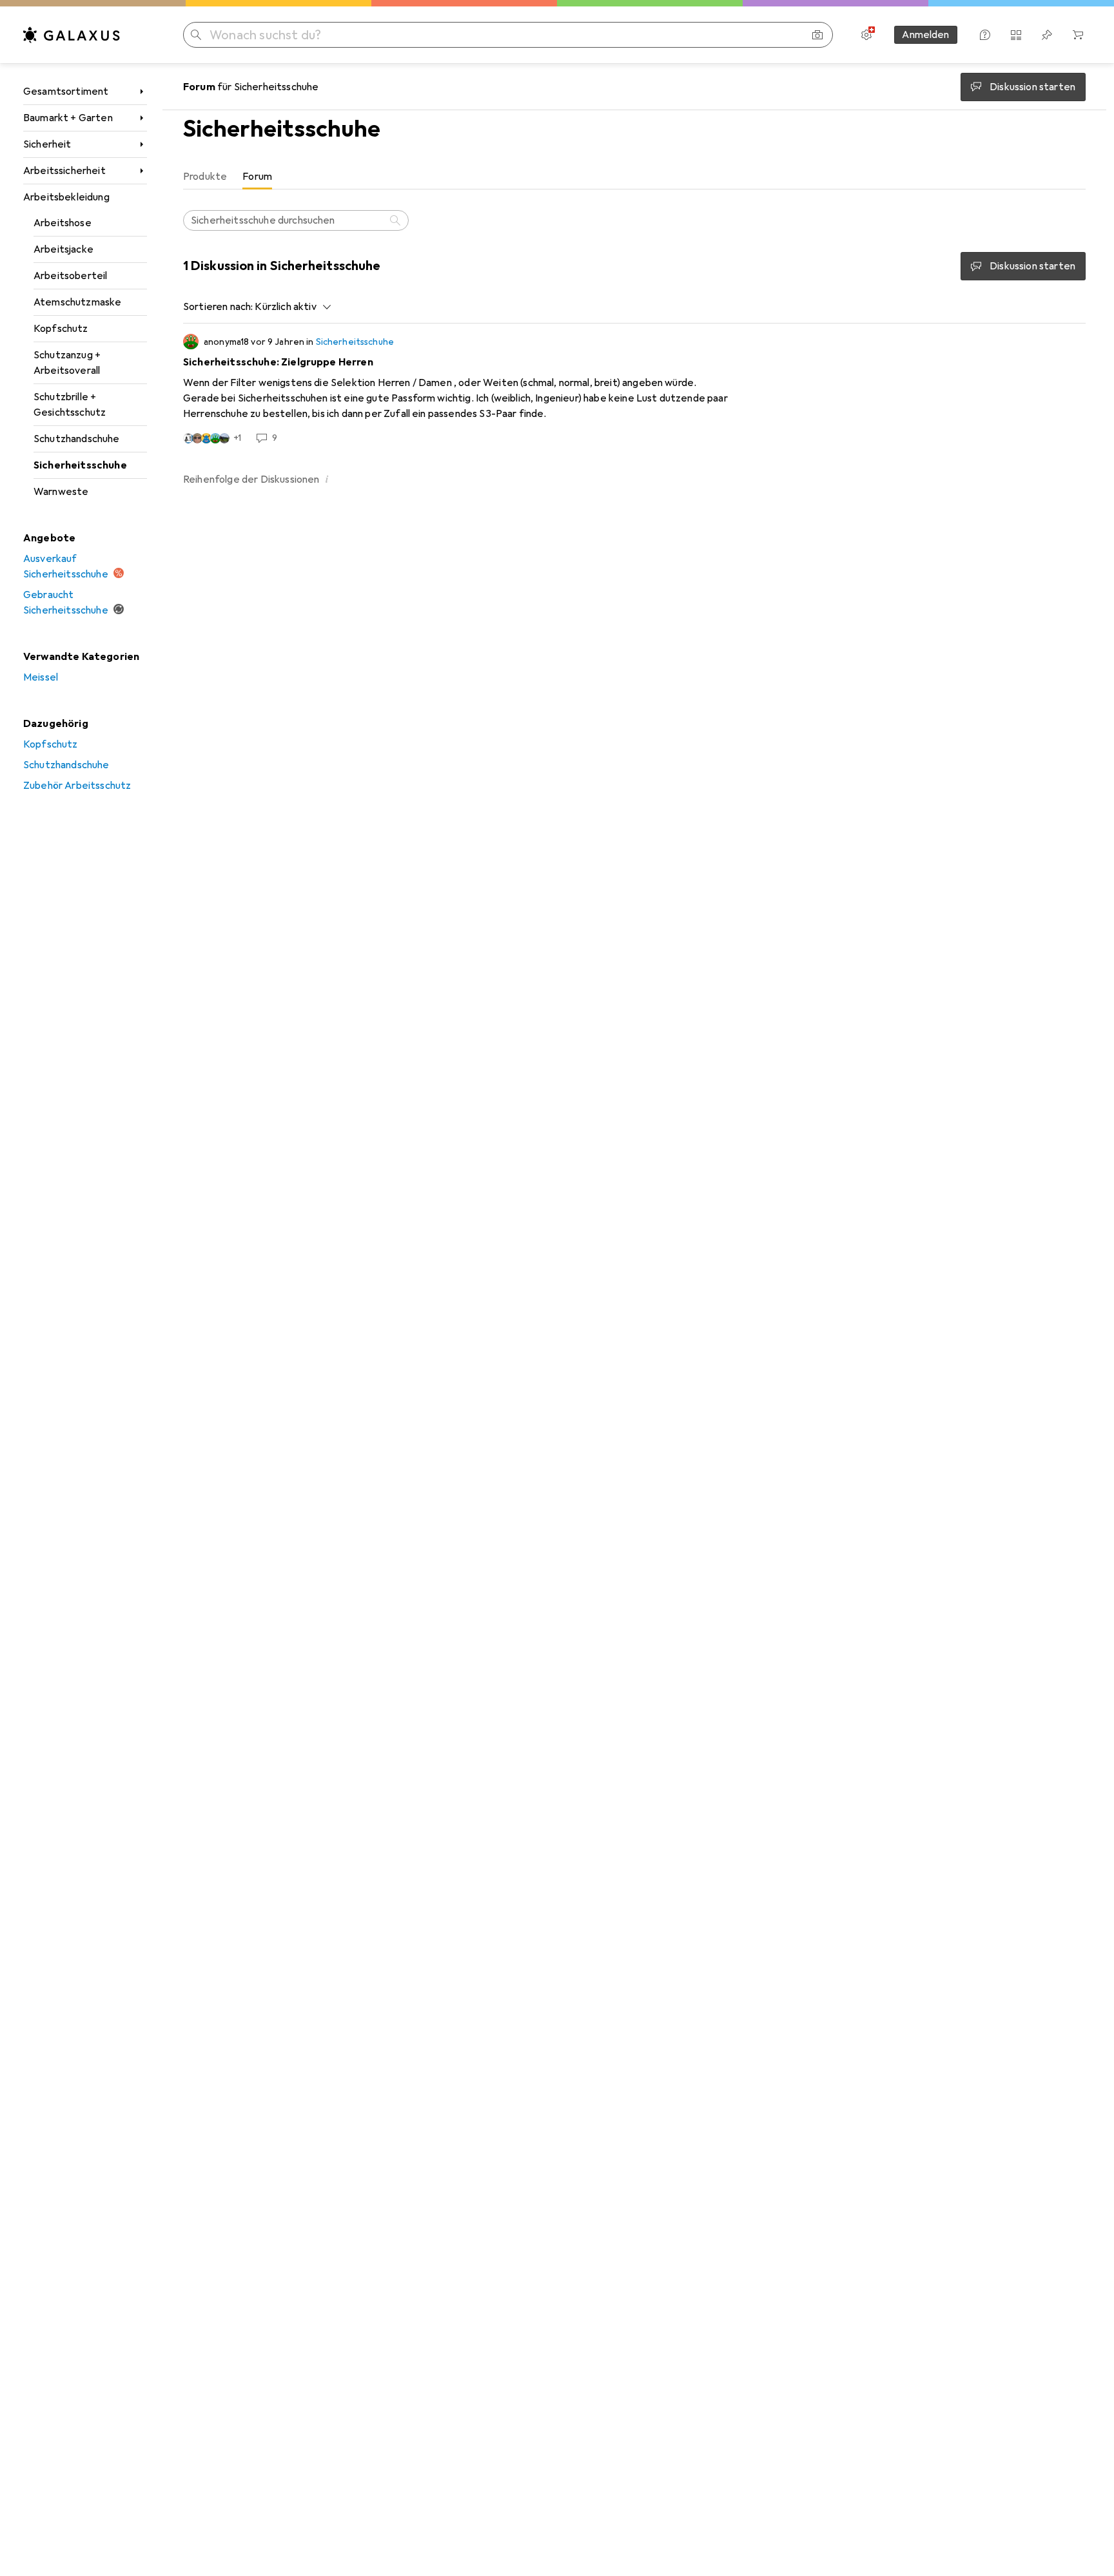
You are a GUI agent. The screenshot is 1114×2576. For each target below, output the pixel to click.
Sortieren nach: (218, 307)
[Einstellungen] (866, 35)
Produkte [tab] (205, 177)
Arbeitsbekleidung (66, 197)
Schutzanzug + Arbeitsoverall (67, 363)
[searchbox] (296, 220)
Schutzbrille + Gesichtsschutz (70, 405)
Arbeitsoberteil (70, 276)
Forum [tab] (257, 177)
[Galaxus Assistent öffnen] (985, 35)
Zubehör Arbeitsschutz (77, 786)
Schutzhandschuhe (77, 439)
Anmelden (925, 35)
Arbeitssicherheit (64, 171)
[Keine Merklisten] (1047, 35)
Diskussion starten (1032, 266)
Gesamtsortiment (66, 92)
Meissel (41, 677)
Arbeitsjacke (64, 249)
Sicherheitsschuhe (80, 465)
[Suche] (396, 220)
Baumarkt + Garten (68, 118)
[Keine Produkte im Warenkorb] (1078, 35)
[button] (327, 479)
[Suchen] (196, 35)
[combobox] (289, 307)
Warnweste (61, 492)
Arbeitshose (63, 223)
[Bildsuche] (817, 35)
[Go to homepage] (72, 35)
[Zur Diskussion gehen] (634, 389)
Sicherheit (47, 144)
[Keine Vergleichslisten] (1016, 35)
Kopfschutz (61, 329)
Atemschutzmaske (77, 302)
